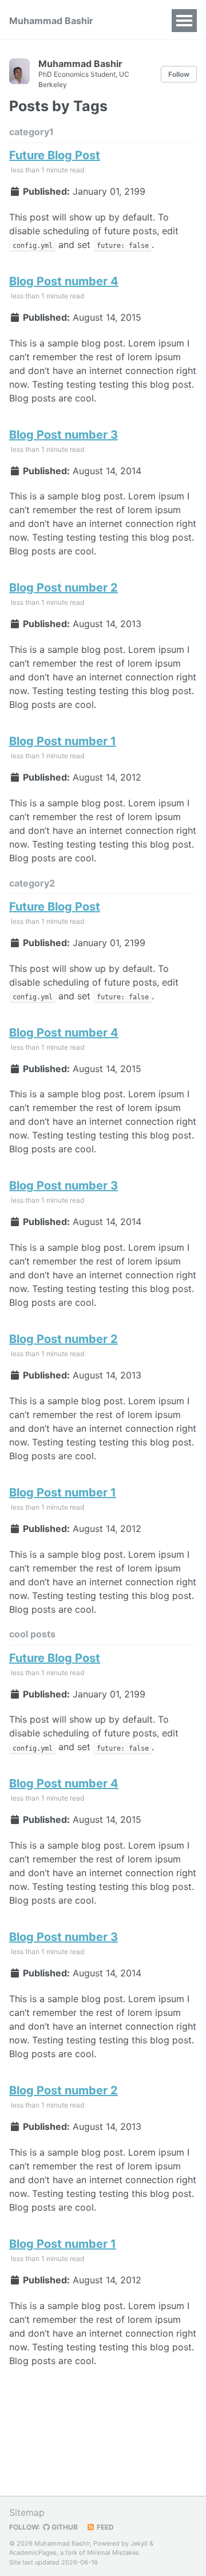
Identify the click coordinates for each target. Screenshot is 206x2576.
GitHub (64, 2527)
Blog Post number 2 (64, 588)
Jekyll (139, 2543)
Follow (179, 74)
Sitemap (27, 2512)
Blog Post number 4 (64, 281)
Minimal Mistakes (113, 2553)
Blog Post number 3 (64, 435)
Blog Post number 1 (63, 741)
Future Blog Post (55, 155)
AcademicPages (33, 2553)
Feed (104, 2527)
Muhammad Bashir (51, 21)
